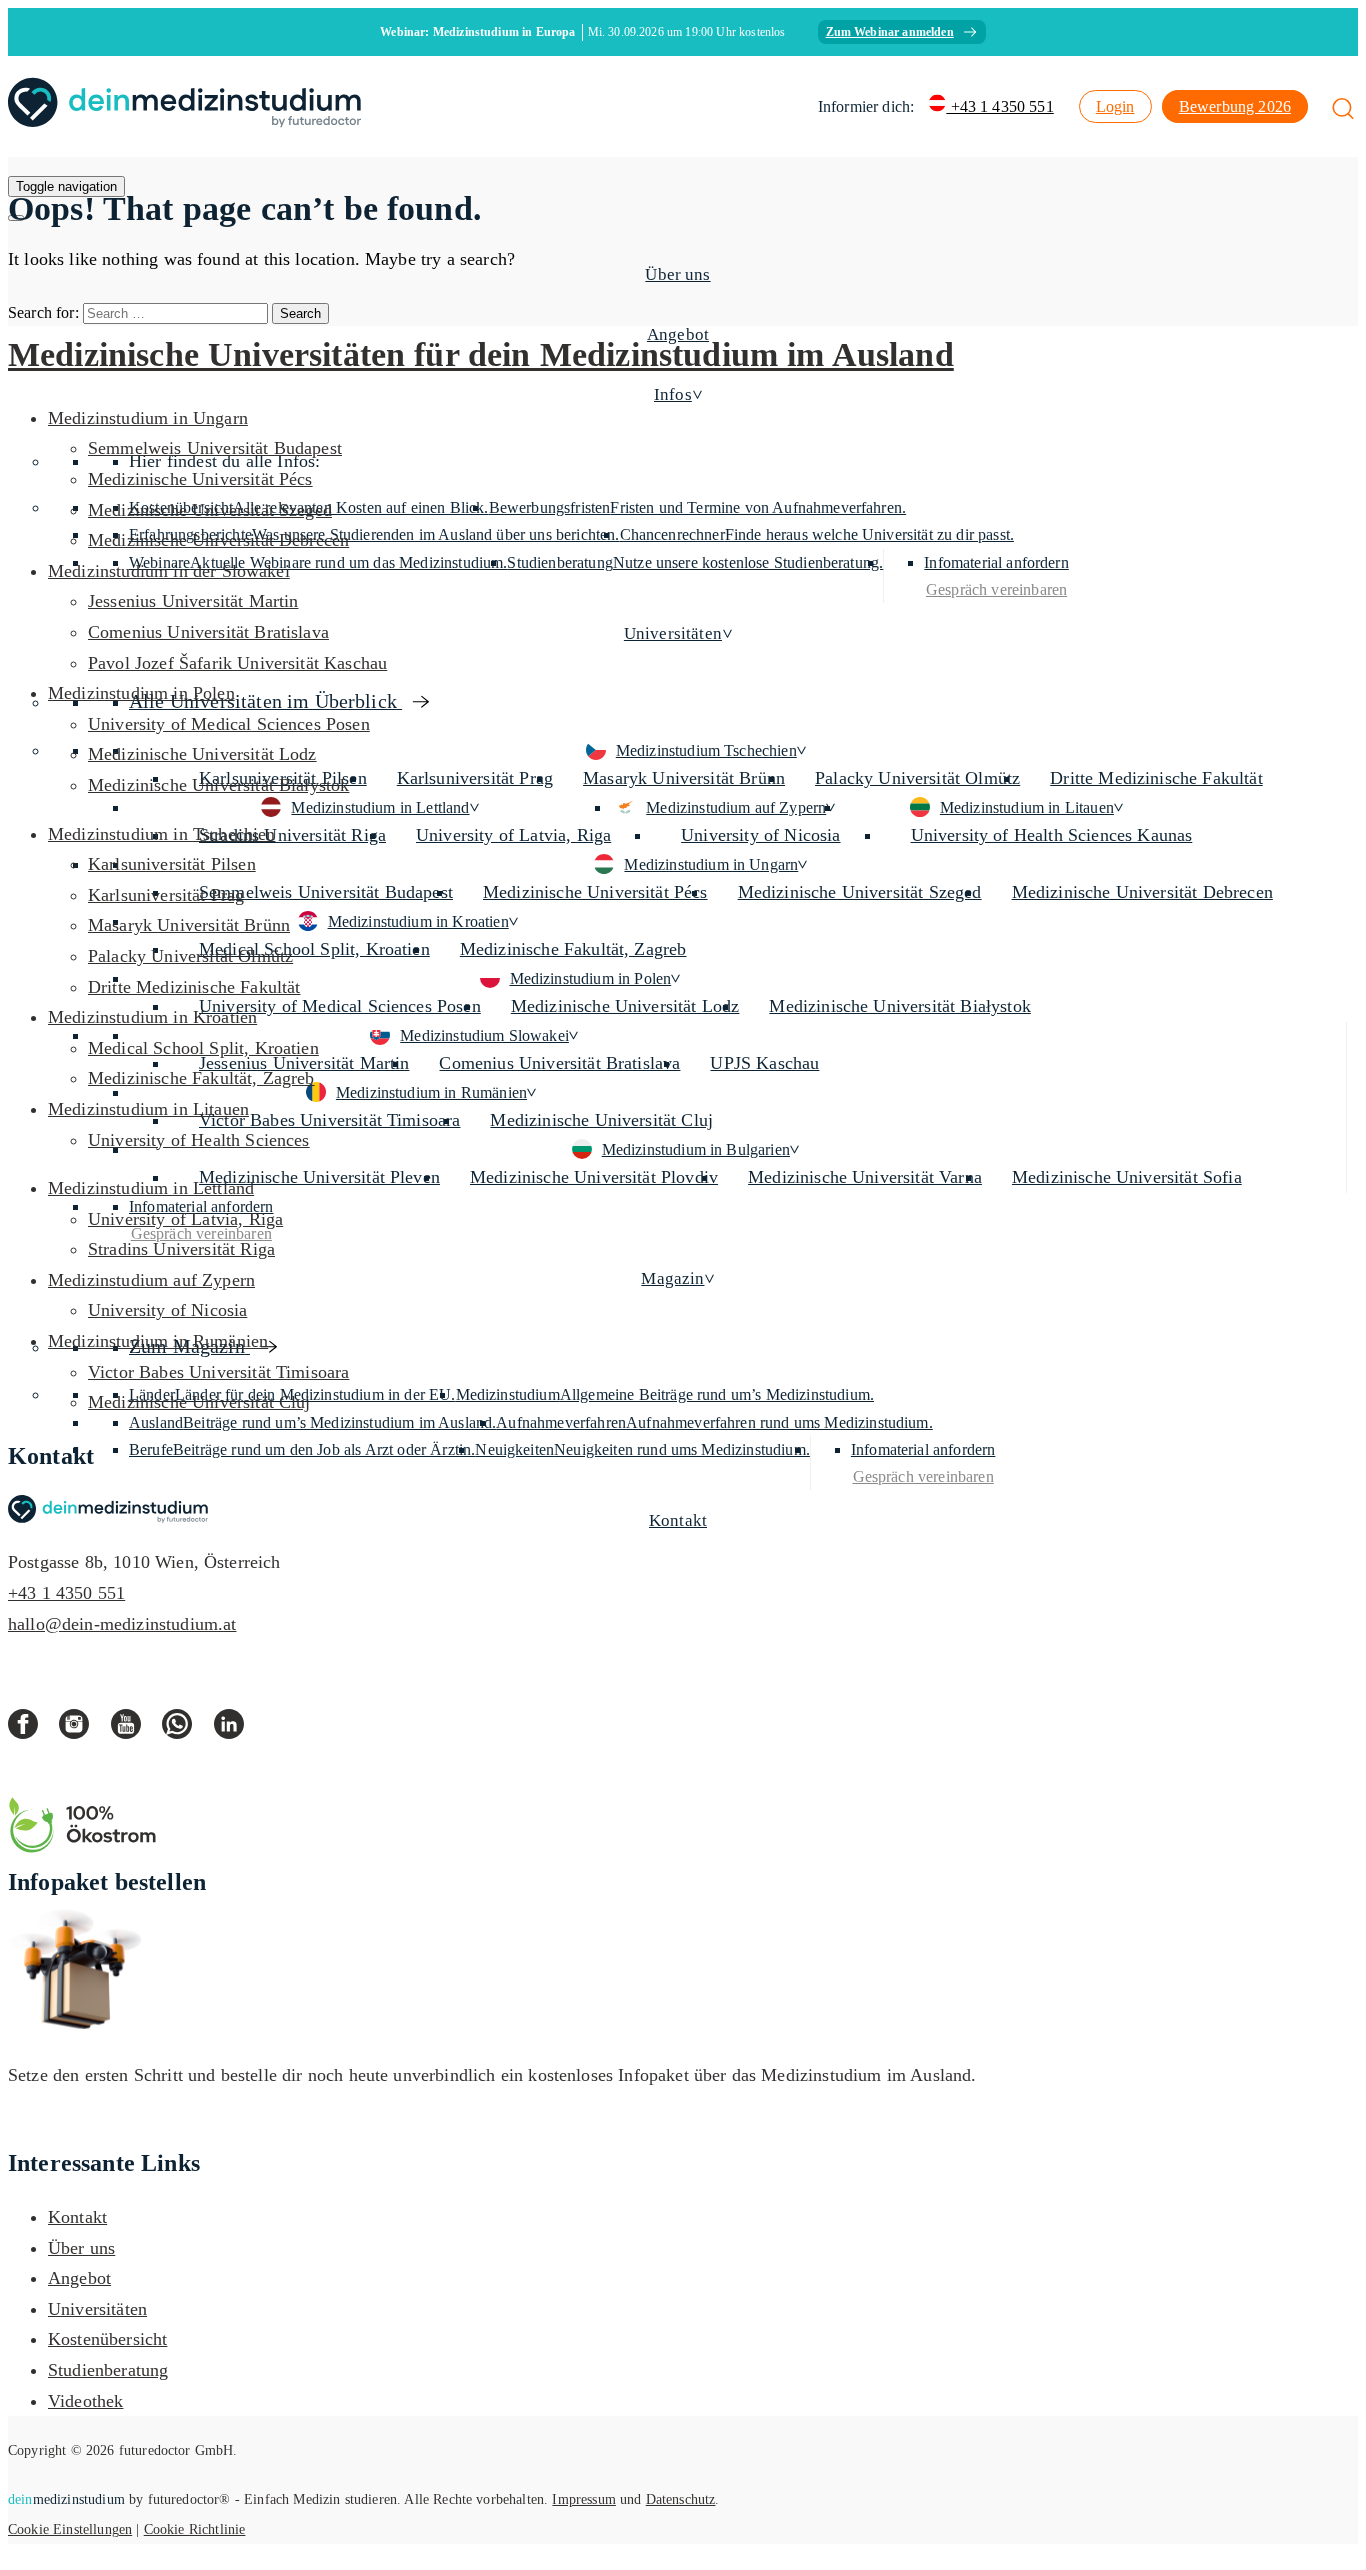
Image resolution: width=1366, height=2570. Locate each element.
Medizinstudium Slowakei (484, 1035)
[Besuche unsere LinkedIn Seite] (236, 1730)
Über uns (677, 274)
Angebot (79, 2278)
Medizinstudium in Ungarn (711, 864)
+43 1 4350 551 (999, 106)
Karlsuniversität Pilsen (172, 864)
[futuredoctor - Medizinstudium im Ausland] (184, 106)
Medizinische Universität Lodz (625, 1006)
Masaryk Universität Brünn (684, 778)
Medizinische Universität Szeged (860, 892)
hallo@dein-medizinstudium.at (122, 1624)
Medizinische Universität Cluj (601, 1120)
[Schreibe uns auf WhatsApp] (187, 1730)
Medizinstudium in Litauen (1027, 807)
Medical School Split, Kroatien (314, 949)
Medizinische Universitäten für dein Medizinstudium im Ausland (481, 354)
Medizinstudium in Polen (591, 978)
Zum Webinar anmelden (890, 32)
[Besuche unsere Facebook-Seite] (33, 1730)
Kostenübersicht (107, 2339)
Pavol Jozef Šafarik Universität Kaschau (237, 663)
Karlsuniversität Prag (475, 778)
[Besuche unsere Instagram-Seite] (84, 1730)
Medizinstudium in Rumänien (431, 1092)
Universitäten (673, 633)
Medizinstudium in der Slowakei (169, 571)
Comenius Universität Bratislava (559, 1063)
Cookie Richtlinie (195, 2529)
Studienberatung (108, 2370)
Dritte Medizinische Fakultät (1156, 778)
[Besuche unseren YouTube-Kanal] (136, 1730)
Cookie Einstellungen (70, 2529)
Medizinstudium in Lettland (380, 807)
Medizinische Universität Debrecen (1142, 892)
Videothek (85, 2401)
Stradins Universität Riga (292, 835)
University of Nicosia (760, 835)
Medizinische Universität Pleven (319, 1177)
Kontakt (678, 1520)
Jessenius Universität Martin (193, 601)
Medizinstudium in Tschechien (161, 834)
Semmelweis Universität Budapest (326, 892)
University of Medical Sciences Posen (340, 1006)
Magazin (672, 1278)
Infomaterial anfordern (96, 2130)
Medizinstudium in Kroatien (418, 921)
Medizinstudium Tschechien (706, 750)
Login (1115, 106)
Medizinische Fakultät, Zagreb (573, 949)
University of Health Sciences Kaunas (1052, 835)
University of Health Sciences (199, 1140)
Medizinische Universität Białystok (899, 1006)
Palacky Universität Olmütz (917, 778)
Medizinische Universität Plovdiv (594, 1177)
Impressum (583, 2499)
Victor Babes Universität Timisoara (329, 1120)
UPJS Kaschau (764, 1063)
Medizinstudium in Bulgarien (696, 1149)
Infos (673, 394)
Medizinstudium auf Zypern (736, 807)
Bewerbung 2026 (1235, 106)
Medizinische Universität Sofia (1127, 1177)
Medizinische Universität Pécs (595, 892)
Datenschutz (681, 2499)
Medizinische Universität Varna (865, 1177)
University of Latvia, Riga (513, 835)
